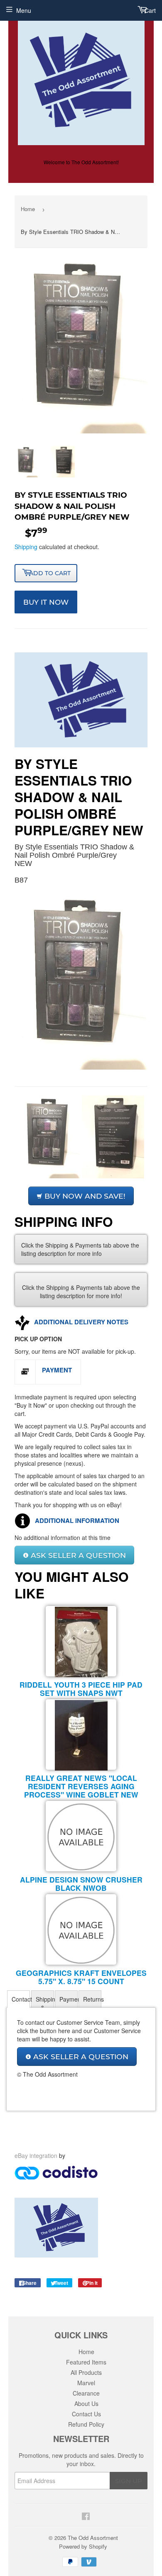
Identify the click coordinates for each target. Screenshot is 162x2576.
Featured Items (86, 2362)
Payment (69, 1999)
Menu (24, 10)
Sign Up (129, 2481)
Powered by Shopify (83, 2546)
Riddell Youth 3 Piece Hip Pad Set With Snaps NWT (81, 1689)
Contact (21, 1999)
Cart (149, 10)
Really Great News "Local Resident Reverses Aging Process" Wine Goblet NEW (81, 1786)
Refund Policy (86, 2424)
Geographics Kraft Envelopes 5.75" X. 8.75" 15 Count (81, 1977)
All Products (86, 2372)
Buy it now (46, 602)
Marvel (86, 2383)
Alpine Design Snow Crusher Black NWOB (81, 1884)
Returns (92, 1999)
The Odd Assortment (93, 2538)
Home (28, 209)
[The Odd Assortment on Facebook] (84, 2515)
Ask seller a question (77, 1555)
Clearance (86, 2393)
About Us (86, 2403)
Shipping (26, 547)
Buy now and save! (84, 1196)
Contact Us (86, 2414)
